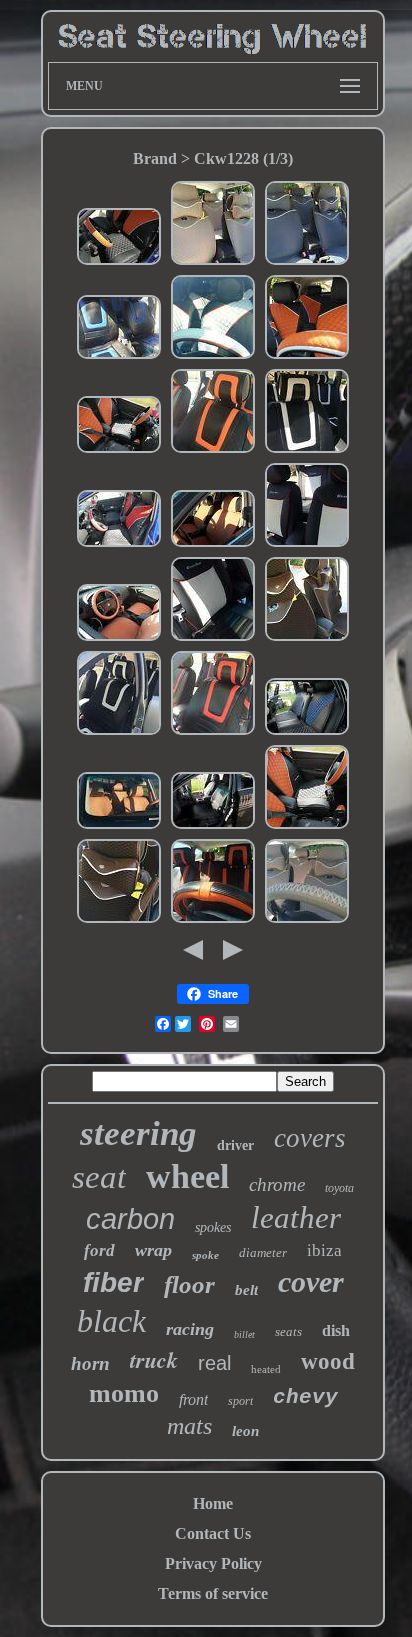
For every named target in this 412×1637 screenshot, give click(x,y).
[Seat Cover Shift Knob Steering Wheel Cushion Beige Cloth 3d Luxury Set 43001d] (213, 262)
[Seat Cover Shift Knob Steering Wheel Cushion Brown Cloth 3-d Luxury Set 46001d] (119, 920)
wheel (187, 1176)
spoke (205, 1255)
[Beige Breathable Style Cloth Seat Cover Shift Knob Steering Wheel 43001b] (307, 920)
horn (90, 1363)
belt (246, 1290)
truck (154, 1359)
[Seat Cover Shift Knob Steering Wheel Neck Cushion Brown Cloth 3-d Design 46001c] (307, 638)
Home (213, 1503)
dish (336, 1330)
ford (99, 1250)
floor (189, 1284)
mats (189, 1426)
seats (288, 1331)
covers (310, 1138)
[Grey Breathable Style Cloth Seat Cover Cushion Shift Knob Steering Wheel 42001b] (307, 262)
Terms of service (213, 1593)
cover (311, 1281)
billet (244, 1334)
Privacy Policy (213, 1563)
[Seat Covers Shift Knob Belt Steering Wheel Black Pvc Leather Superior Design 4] (213, 826)
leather (296, 1217)
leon (245, 1431)
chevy (305, 1397)
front (193, 1399)
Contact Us (213, 1533)
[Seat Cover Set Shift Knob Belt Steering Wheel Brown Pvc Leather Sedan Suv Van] (213, 544)
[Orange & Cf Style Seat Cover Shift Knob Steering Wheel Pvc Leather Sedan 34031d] (213, 920)
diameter (263, 1252)
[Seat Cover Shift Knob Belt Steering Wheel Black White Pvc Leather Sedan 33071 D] (213, 638)
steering (138, 1133)
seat (99, 1177)
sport (240, 1401)
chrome (277, 1184)
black (111, 1321)
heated (266, 1369)
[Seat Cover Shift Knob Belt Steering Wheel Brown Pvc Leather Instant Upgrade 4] (119, 638)
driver (235, 1145)
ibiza (324, 1250)
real (214, 1363)
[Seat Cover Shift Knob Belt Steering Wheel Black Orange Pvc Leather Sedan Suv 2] (307, 356)
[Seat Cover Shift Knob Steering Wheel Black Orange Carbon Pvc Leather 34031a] (213, 450)
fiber (113, 1282)
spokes (213, 1227)
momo (124, 1393)
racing (190, 1329)
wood (328, 1361)
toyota (339, 1188)
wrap (153, 1250)
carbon (130, 1219)
